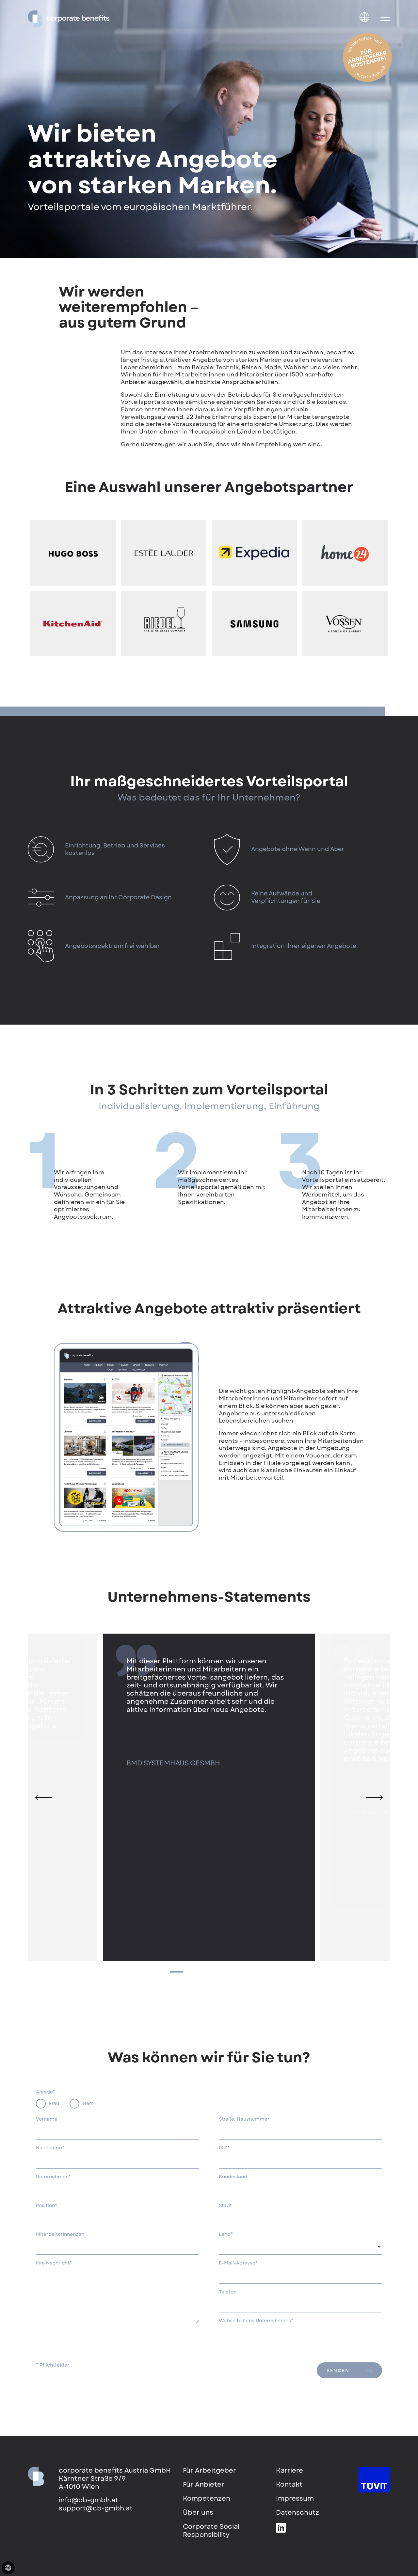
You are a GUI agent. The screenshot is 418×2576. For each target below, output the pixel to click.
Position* (47, 2206)
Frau (54, 2103)
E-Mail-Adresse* (238, 2263)
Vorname (47, 2119)
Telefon (228, 2292)
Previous (40, 1797)
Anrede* (46, 2092)
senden (338, 2370)
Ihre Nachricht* (54, 2263)
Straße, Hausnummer (244, 2119)
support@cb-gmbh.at (96, 2508)
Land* (226, 2234)
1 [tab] (176, 1972)
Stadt (225, 2206)
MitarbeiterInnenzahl (61, 2234)
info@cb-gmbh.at (88, 2500)
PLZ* (224, 2148)
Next (378, 1797)
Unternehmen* (53, 2177)
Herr (88, 2103)
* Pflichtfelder (53, 2365)
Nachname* (50, 2148)
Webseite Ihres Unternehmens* (256, 2321)
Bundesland (233, 2177)
